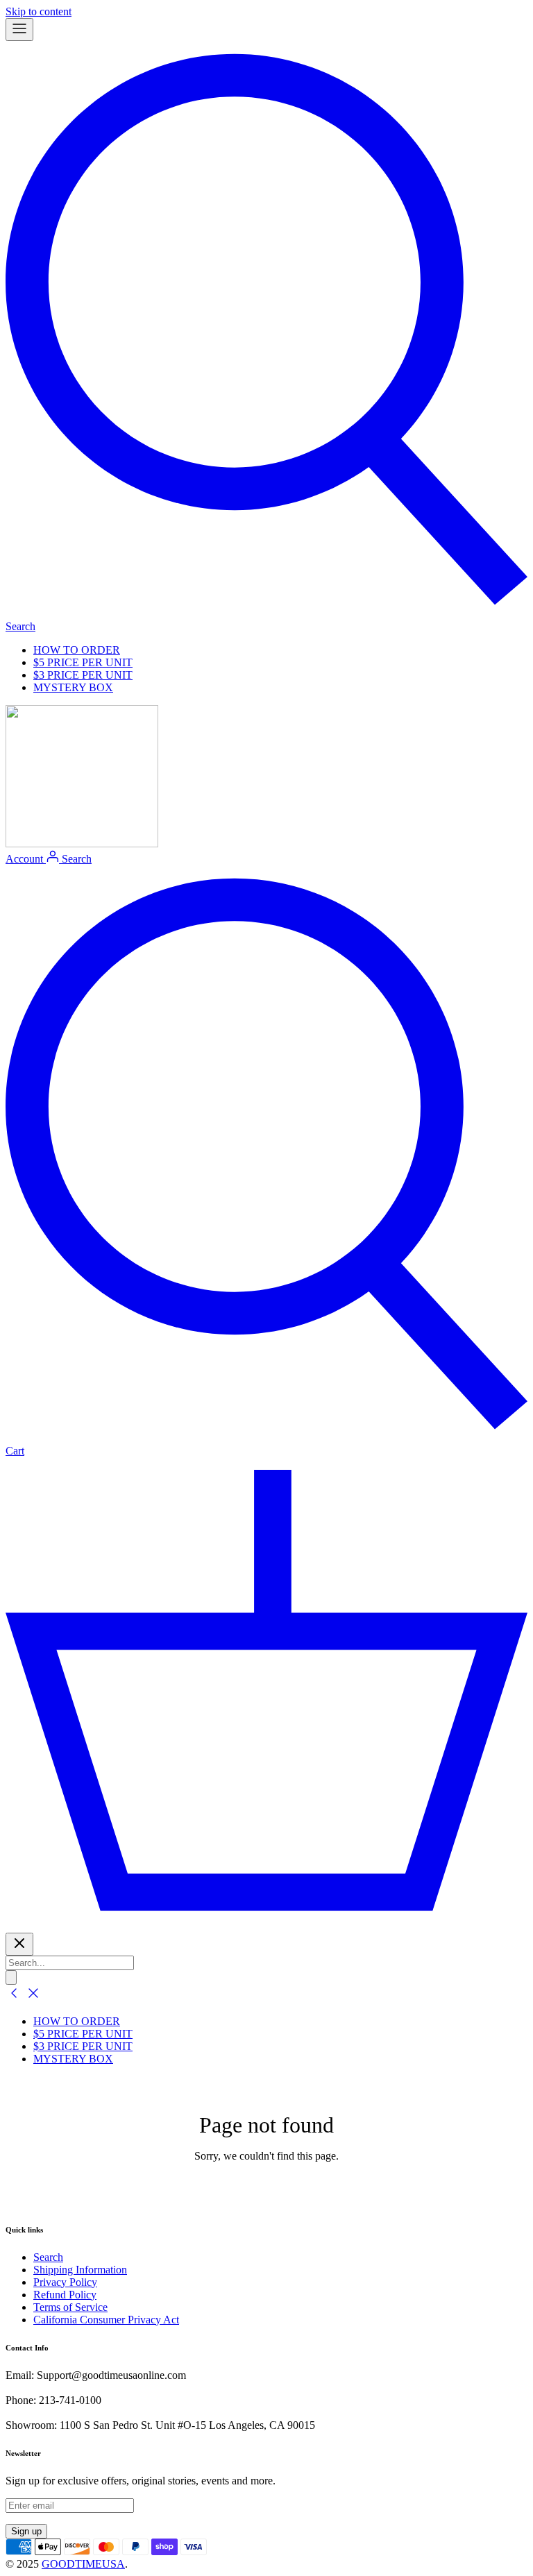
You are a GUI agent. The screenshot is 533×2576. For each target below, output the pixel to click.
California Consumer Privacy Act (106, 2320)
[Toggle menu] (19, 29)
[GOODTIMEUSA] (82, 844)
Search (48, 2257)
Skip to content (39, 11)
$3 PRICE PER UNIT (83, 675)
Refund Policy (65, 2295)
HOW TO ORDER (77, 650)
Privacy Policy (65, 2282)
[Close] (19, 1944)
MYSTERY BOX (73, 687)
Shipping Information (80, 2270)
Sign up (26, 2531)
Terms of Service (70, 2307)
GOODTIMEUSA (83, 2564)
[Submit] (11, 1977)
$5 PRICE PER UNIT (83, 662)
